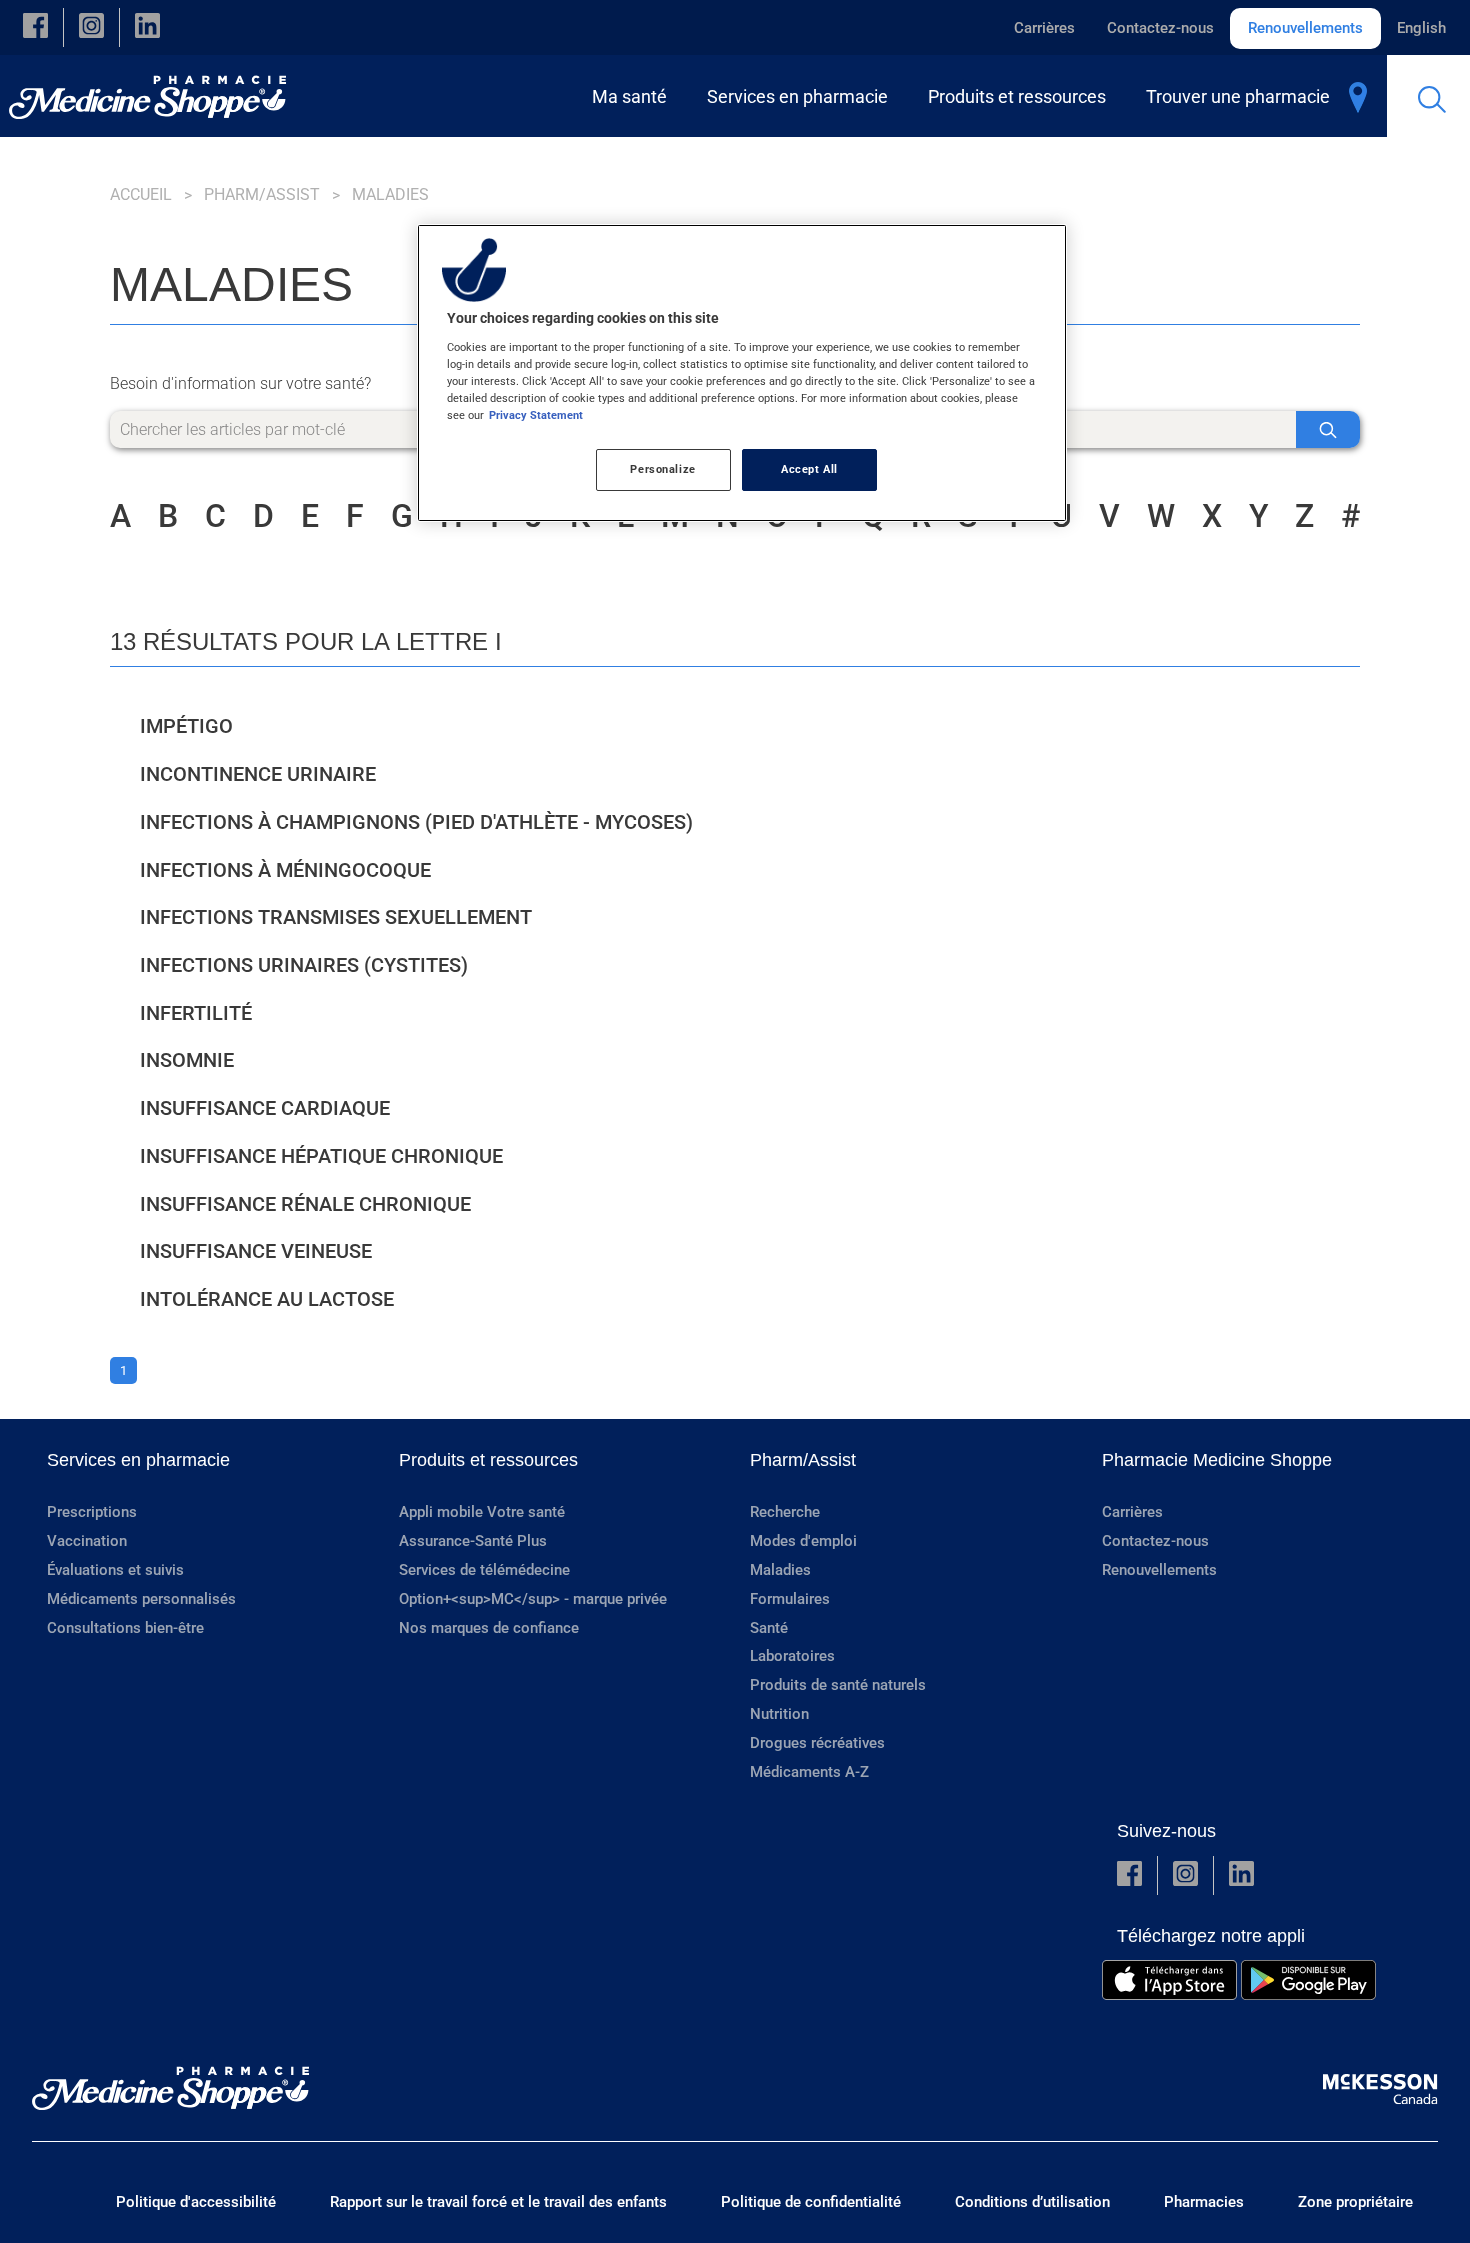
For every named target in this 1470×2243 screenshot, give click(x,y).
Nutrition (779, 1714)
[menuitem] (633, 96)
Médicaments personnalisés (141, 1599)
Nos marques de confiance (489, 1628)
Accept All (809, 469)
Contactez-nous (1160, 28)
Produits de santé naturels (838, 1685)
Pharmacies (1204, 2202)
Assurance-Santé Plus (473, 1541)
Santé (769, 1628)
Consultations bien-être (125, 1628)
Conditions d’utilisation (1032, 2202)
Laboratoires (792, 1656)
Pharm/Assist (262, 194)
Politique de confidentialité (811, 2202)
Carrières (1044, 28)
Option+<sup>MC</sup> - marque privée (533, 1599)
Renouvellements (1305, 28)
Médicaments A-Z (809, 1772)
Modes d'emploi (803, 1541)
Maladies (780, 1570)
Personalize (662, 469)
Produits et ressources (488, 1460)
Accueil (141, 194)
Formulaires (790, 1599)
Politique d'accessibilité (196, 2202)
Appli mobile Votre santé (482, 1512)
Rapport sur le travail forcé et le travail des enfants (498, 2202)
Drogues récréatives (817, 1743)
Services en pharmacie (138, 1460)
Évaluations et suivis (115, 1570)
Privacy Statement (536, 415)
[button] (35, 27)
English (1421, 28)
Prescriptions (92, 1512)
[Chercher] (1328, 429)
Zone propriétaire (1355, 2202)
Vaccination (87, 1541)
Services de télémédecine (484, 1570)
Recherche (785, 1512)
